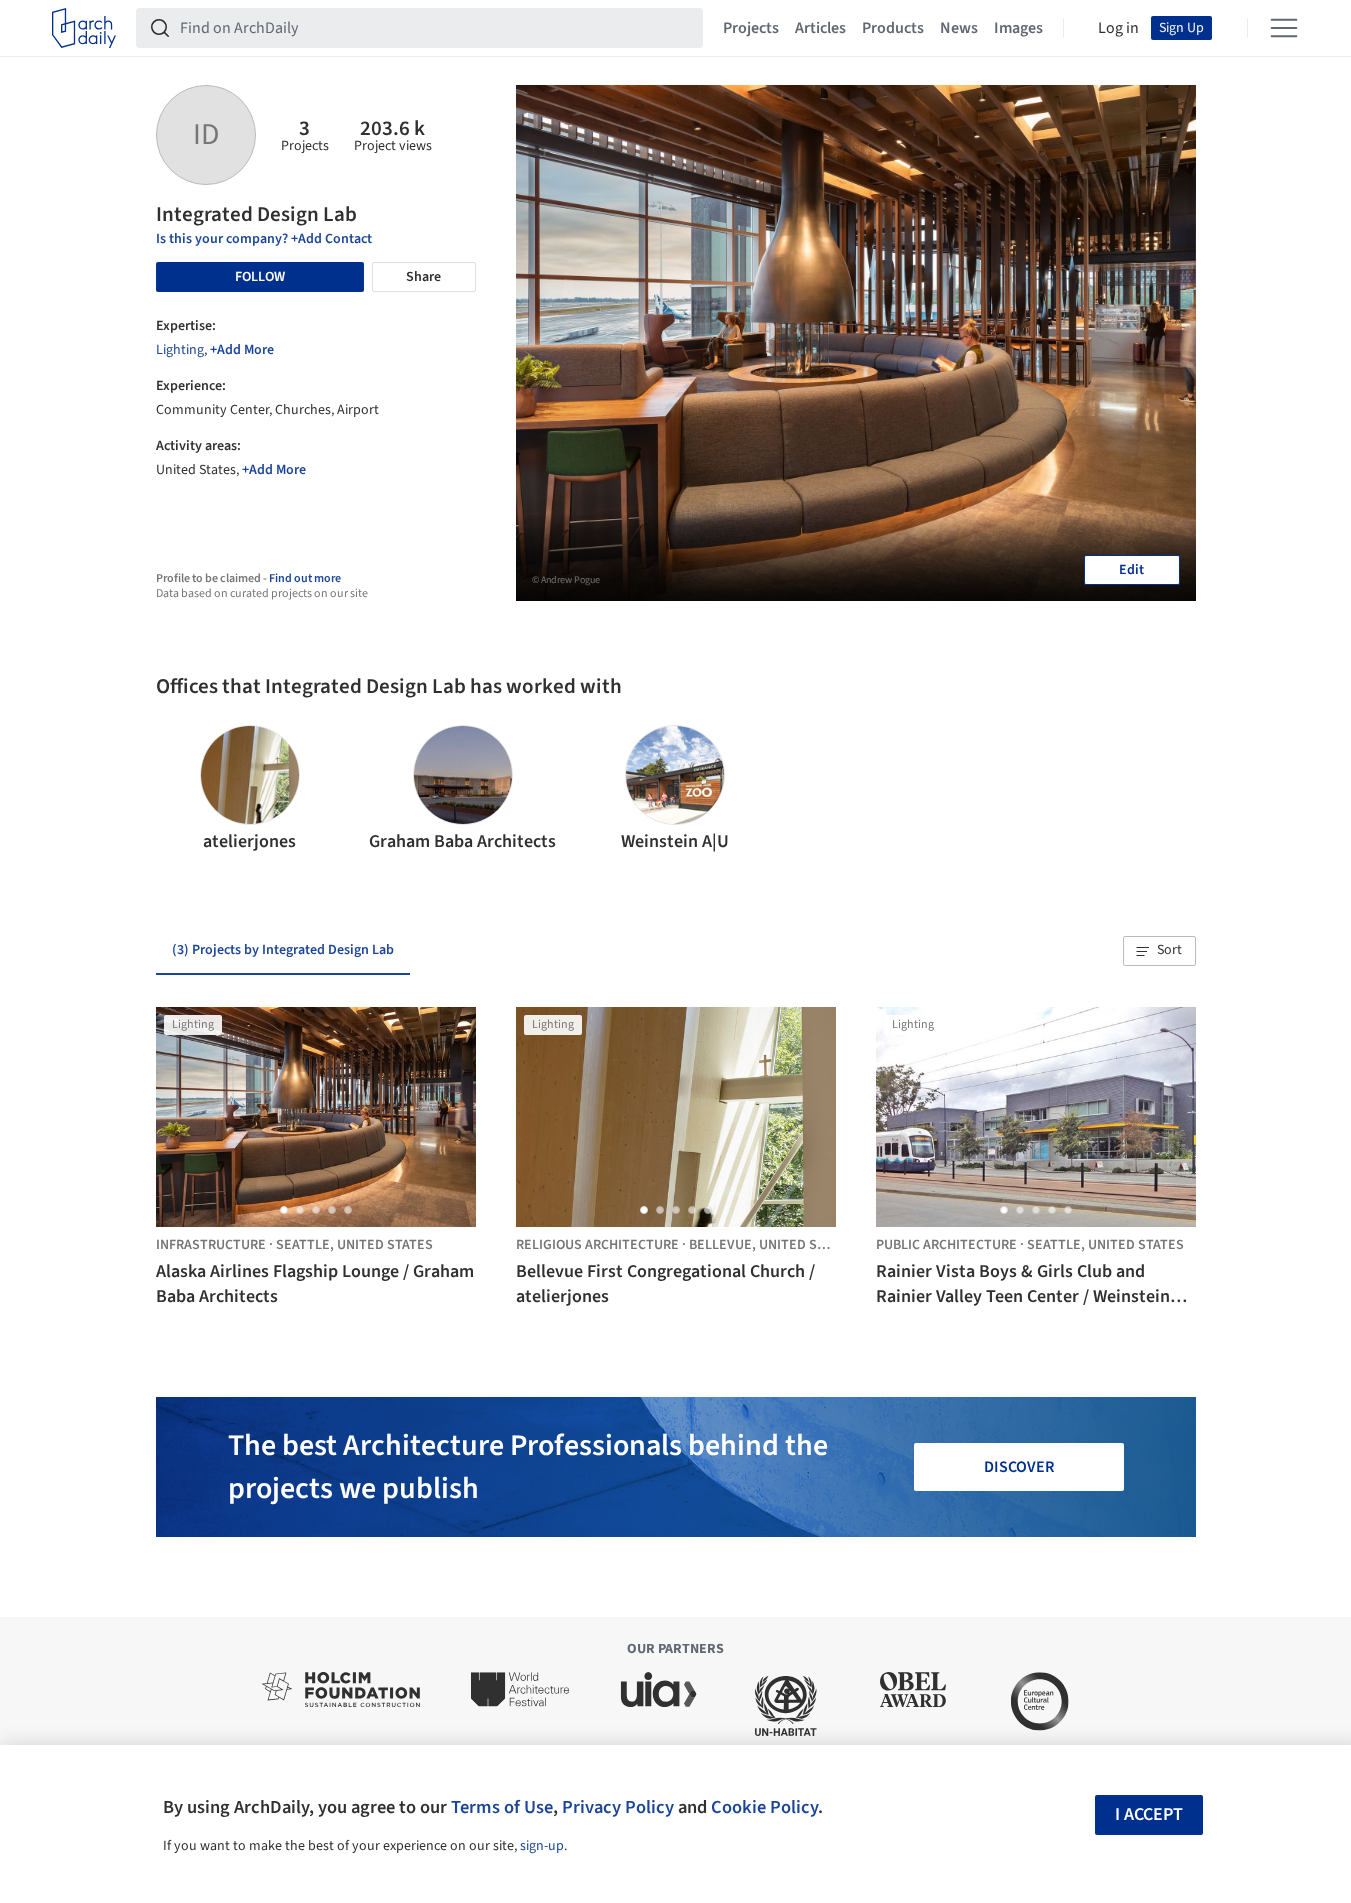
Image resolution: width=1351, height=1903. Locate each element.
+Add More (242, 350)
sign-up (542, 1846)
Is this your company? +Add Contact (264, 239)
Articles (820, 28)
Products (893, 28)
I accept (1149, 1814)
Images (1018, 28)
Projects (751, 28)
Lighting (180, 350)
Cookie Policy (764, 1807)
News (959, 28)
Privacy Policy (618, 1807)
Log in (1118, 28)
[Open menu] (1284, 28)
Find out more (305, 578)
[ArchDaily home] (84, 28)
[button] (179, 790)
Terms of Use (502, 1807)
